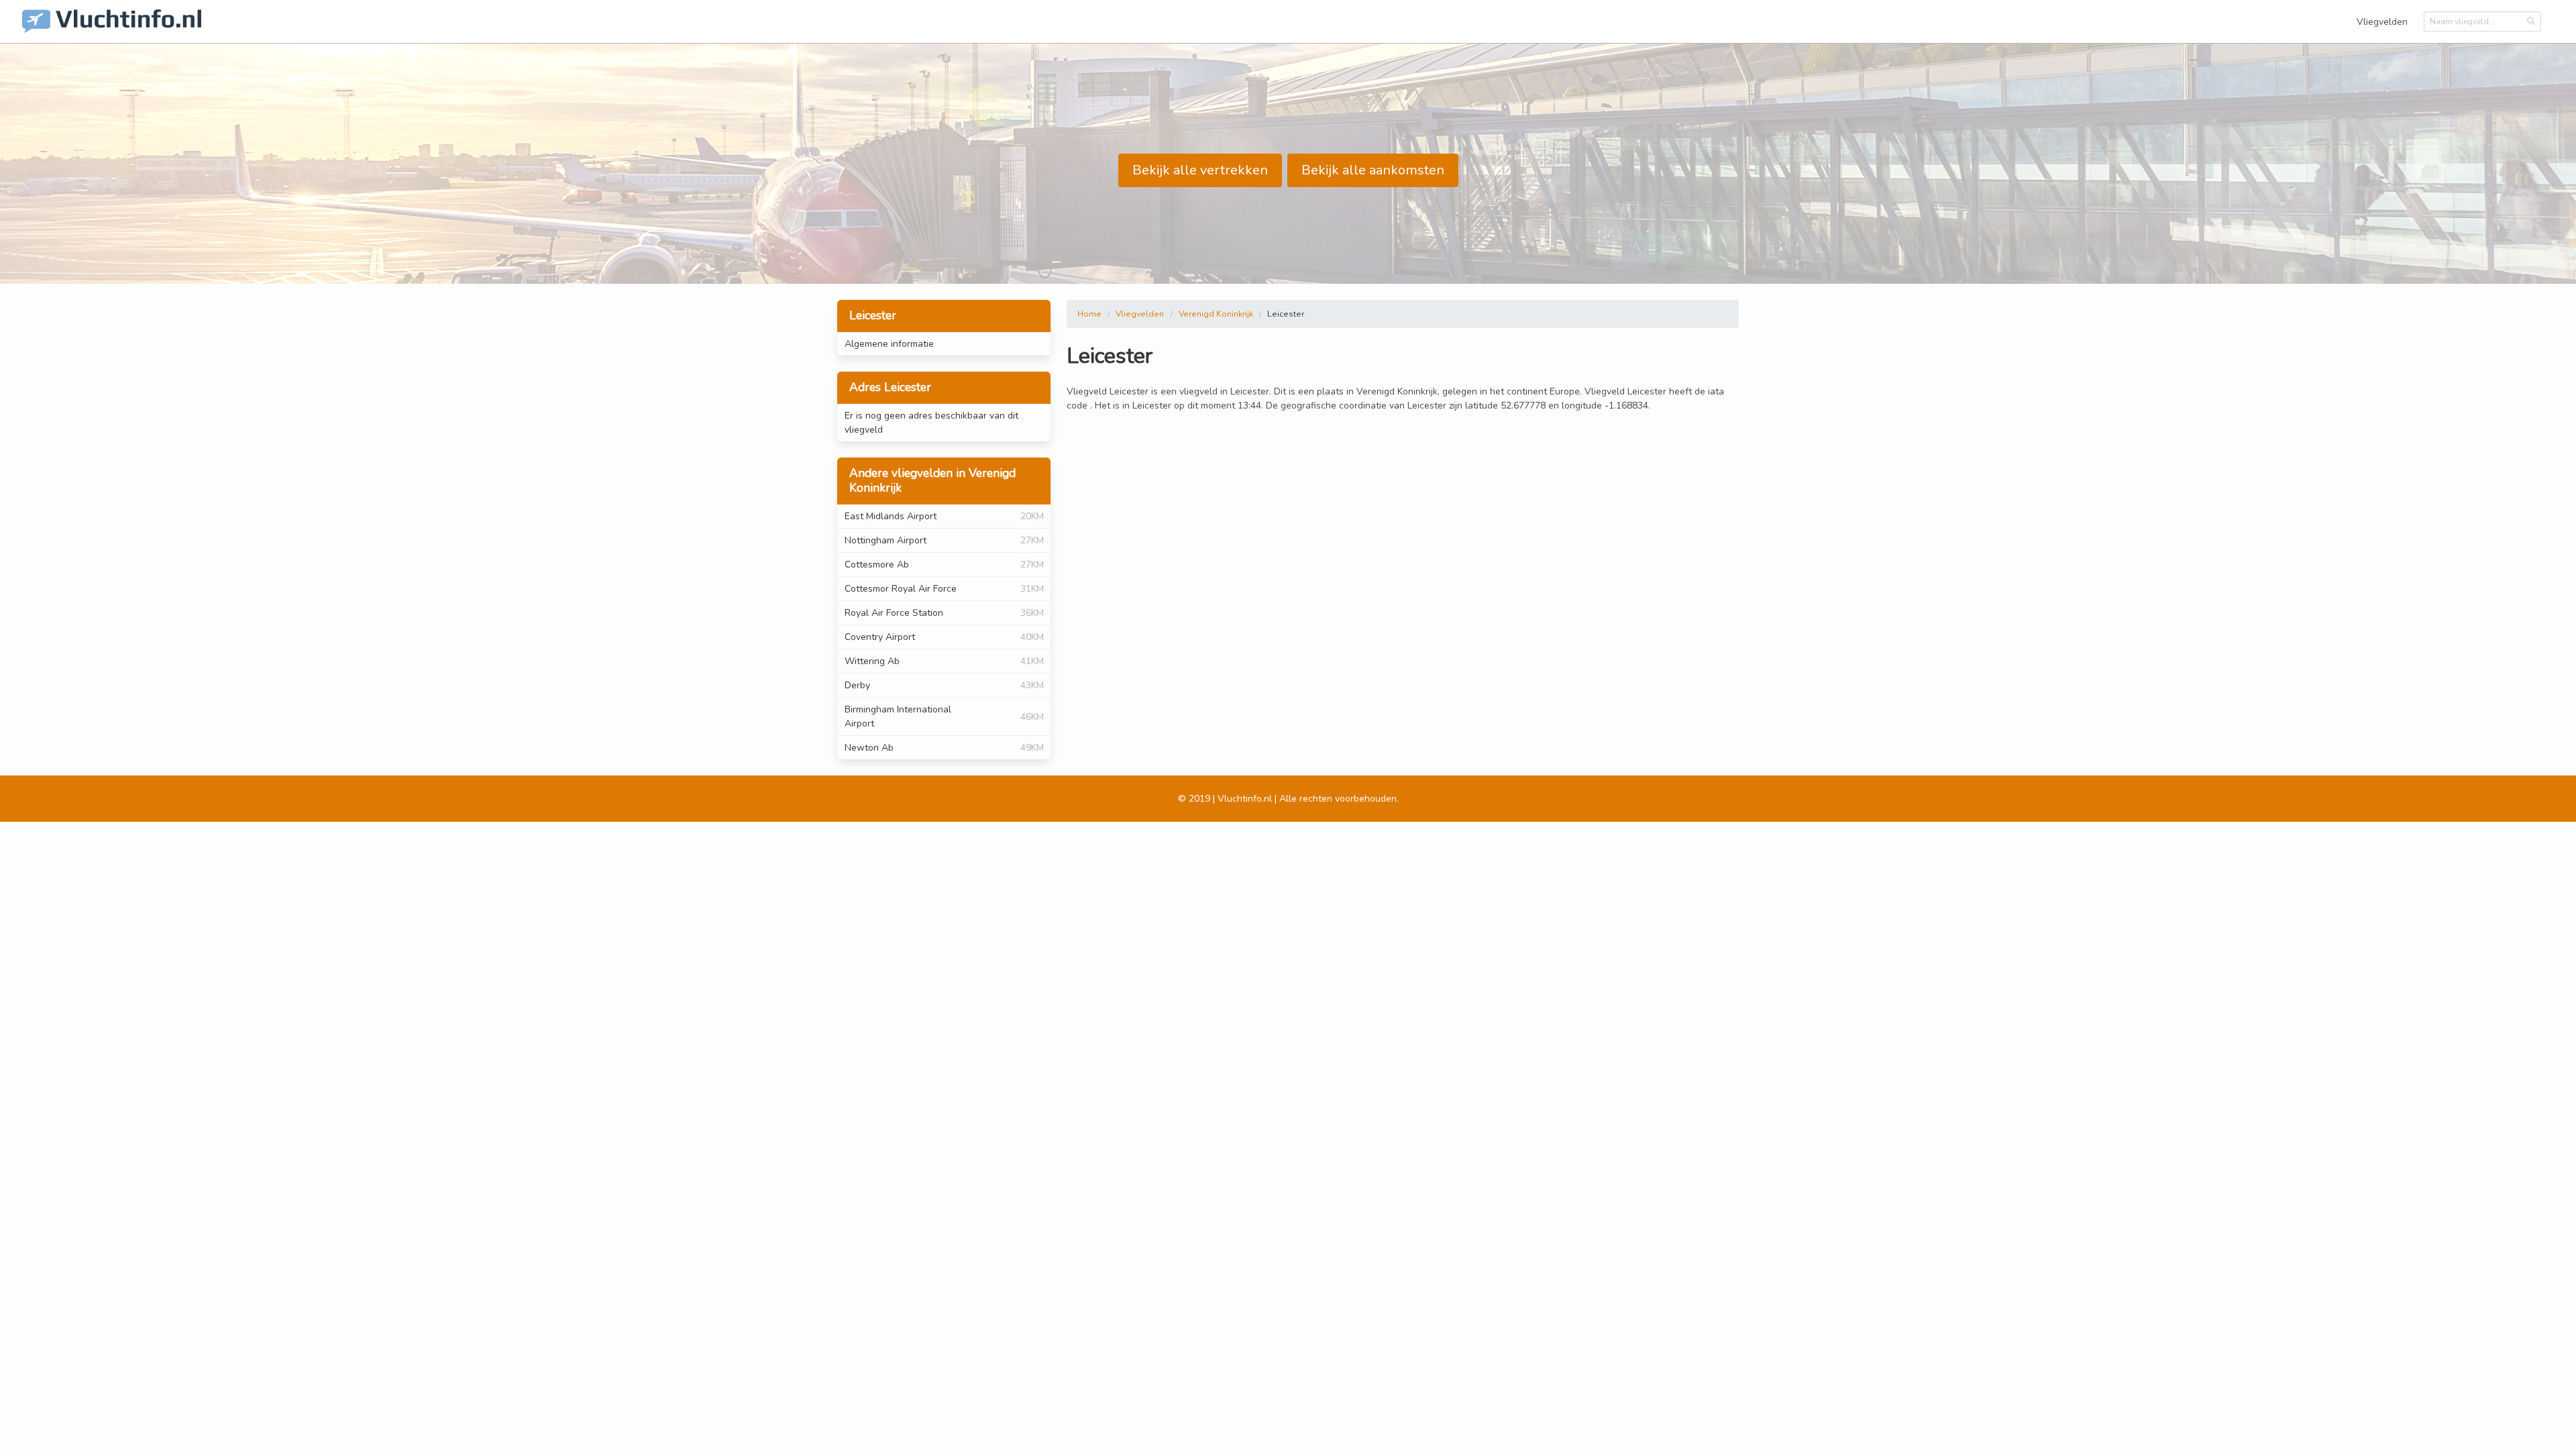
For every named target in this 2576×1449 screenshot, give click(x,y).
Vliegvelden (2382, 22)
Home (1089, 314)
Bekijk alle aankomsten (1373, 170)
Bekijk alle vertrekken (1200, 170)
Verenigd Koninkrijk (1216, 314)
